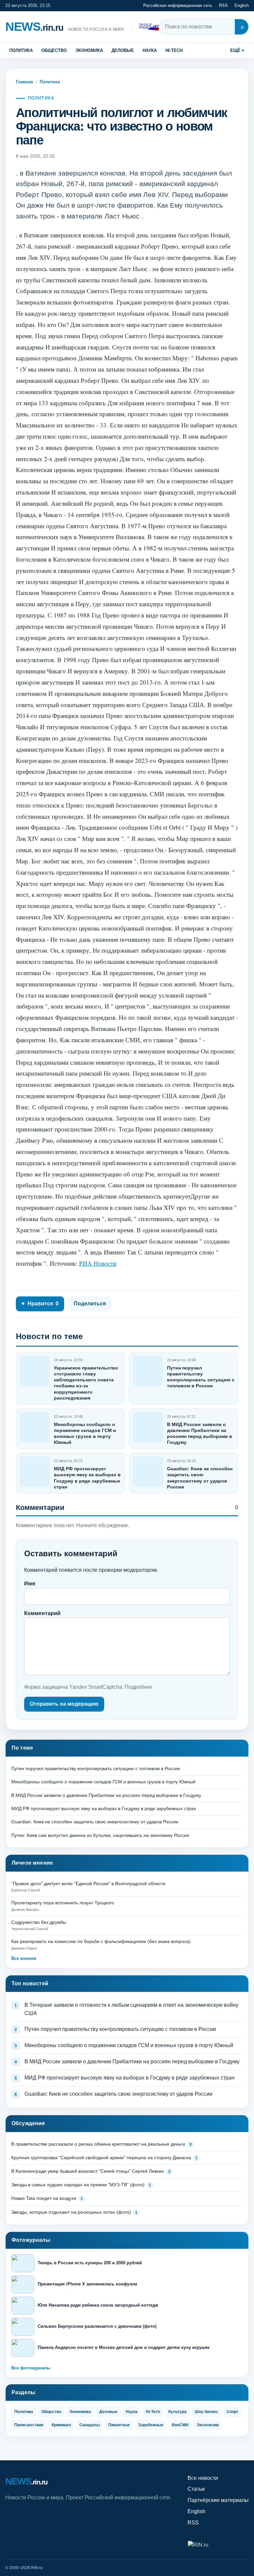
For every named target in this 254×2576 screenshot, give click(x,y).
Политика (21, 50)
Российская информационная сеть (178, 5)
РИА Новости (98, 1263)
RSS (223, 5)
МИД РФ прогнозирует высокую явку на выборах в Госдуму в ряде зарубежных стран (104, 1808)
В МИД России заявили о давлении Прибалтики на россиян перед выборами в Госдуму (106, 1795)
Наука (150, 50)
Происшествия (29, 2425)
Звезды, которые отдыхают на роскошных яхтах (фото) (71, 2212)
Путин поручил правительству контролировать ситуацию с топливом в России (96, 1768)
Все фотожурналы (31, 2368)
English (242, 5)
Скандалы (90, 2425)
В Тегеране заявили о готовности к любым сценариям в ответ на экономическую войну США (131, 2009)
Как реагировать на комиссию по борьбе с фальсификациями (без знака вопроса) (101, 1941)
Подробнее (139, 1687)
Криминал (61, 2425)
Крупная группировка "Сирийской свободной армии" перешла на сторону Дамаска (101, 2158)
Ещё (235, 50)
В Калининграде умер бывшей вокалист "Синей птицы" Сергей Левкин (88, 2171)
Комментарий (42, 1613)
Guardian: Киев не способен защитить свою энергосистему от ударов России (95, 1822)
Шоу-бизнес (207, 2412)
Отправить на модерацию (64, 1704)
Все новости (203, 2478)
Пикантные (119, 2425)
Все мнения (24, 1958)
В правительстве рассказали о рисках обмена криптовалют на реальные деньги (98, 2144)
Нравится (40, 1304)
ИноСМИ (180, 2425)
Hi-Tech (174, 50)
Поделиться (90, 1304)
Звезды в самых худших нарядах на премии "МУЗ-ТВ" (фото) (78, 2185)
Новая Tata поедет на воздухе (44, 2198)
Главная (24, 82)
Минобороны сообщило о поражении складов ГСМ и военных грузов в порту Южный (103, 1782)
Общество (54, 50)
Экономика (89, 50)
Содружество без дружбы (39, 1922)
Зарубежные (151, 2425)
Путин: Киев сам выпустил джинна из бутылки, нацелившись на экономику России (100, 1835)
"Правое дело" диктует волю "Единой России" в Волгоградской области (88, 1883)
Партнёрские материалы (218, 2500)
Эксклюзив (208, 2425)
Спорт (233, 2412)
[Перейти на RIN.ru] (150, 27)
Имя (30, 1584)
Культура (177, 2412)
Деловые (123, 50)
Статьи (196, 2489)
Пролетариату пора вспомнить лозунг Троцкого (63, 1903)
